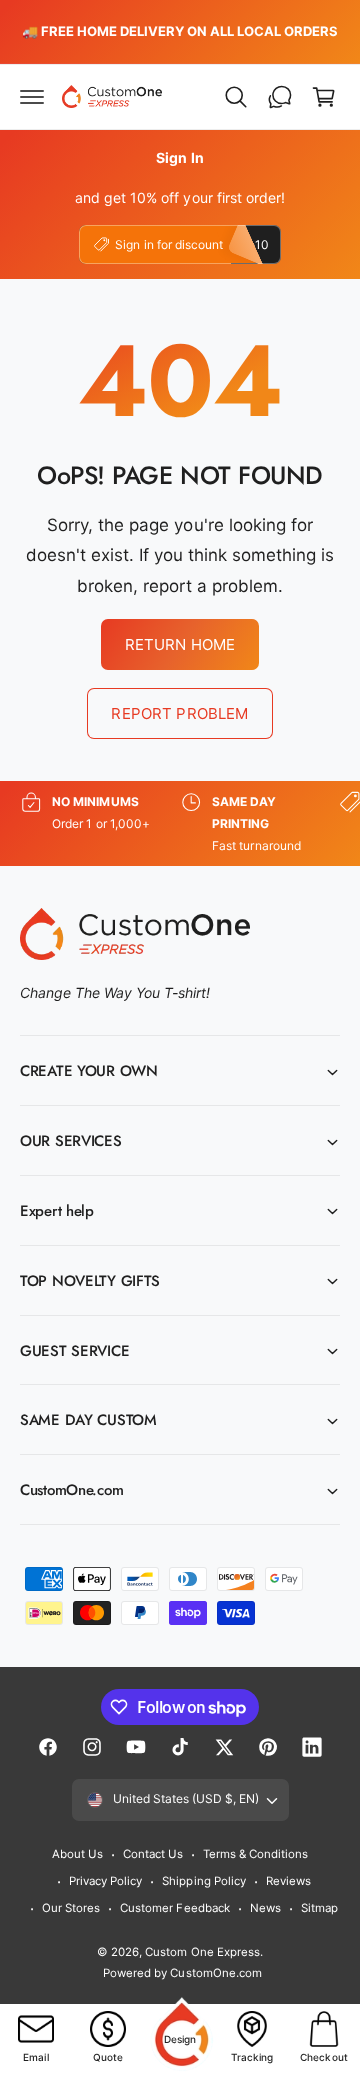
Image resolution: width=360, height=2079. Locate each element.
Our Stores (71, 1908)
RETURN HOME (180, 644)
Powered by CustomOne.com (182, 1973)
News (265, 1908)
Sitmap (319, 1908)
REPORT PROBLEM (179, 713)
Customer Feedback (174, 1908)
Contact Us (153, 1854)
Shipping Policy (203, 1881)
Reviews (288, 1881)
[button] (32, 97)
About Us (77, 1854)
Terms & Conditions (255, 1854)
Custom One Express (202, 1952)
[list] (180, 823)
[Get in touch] (280, 97)
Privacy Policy (105, 1881)
